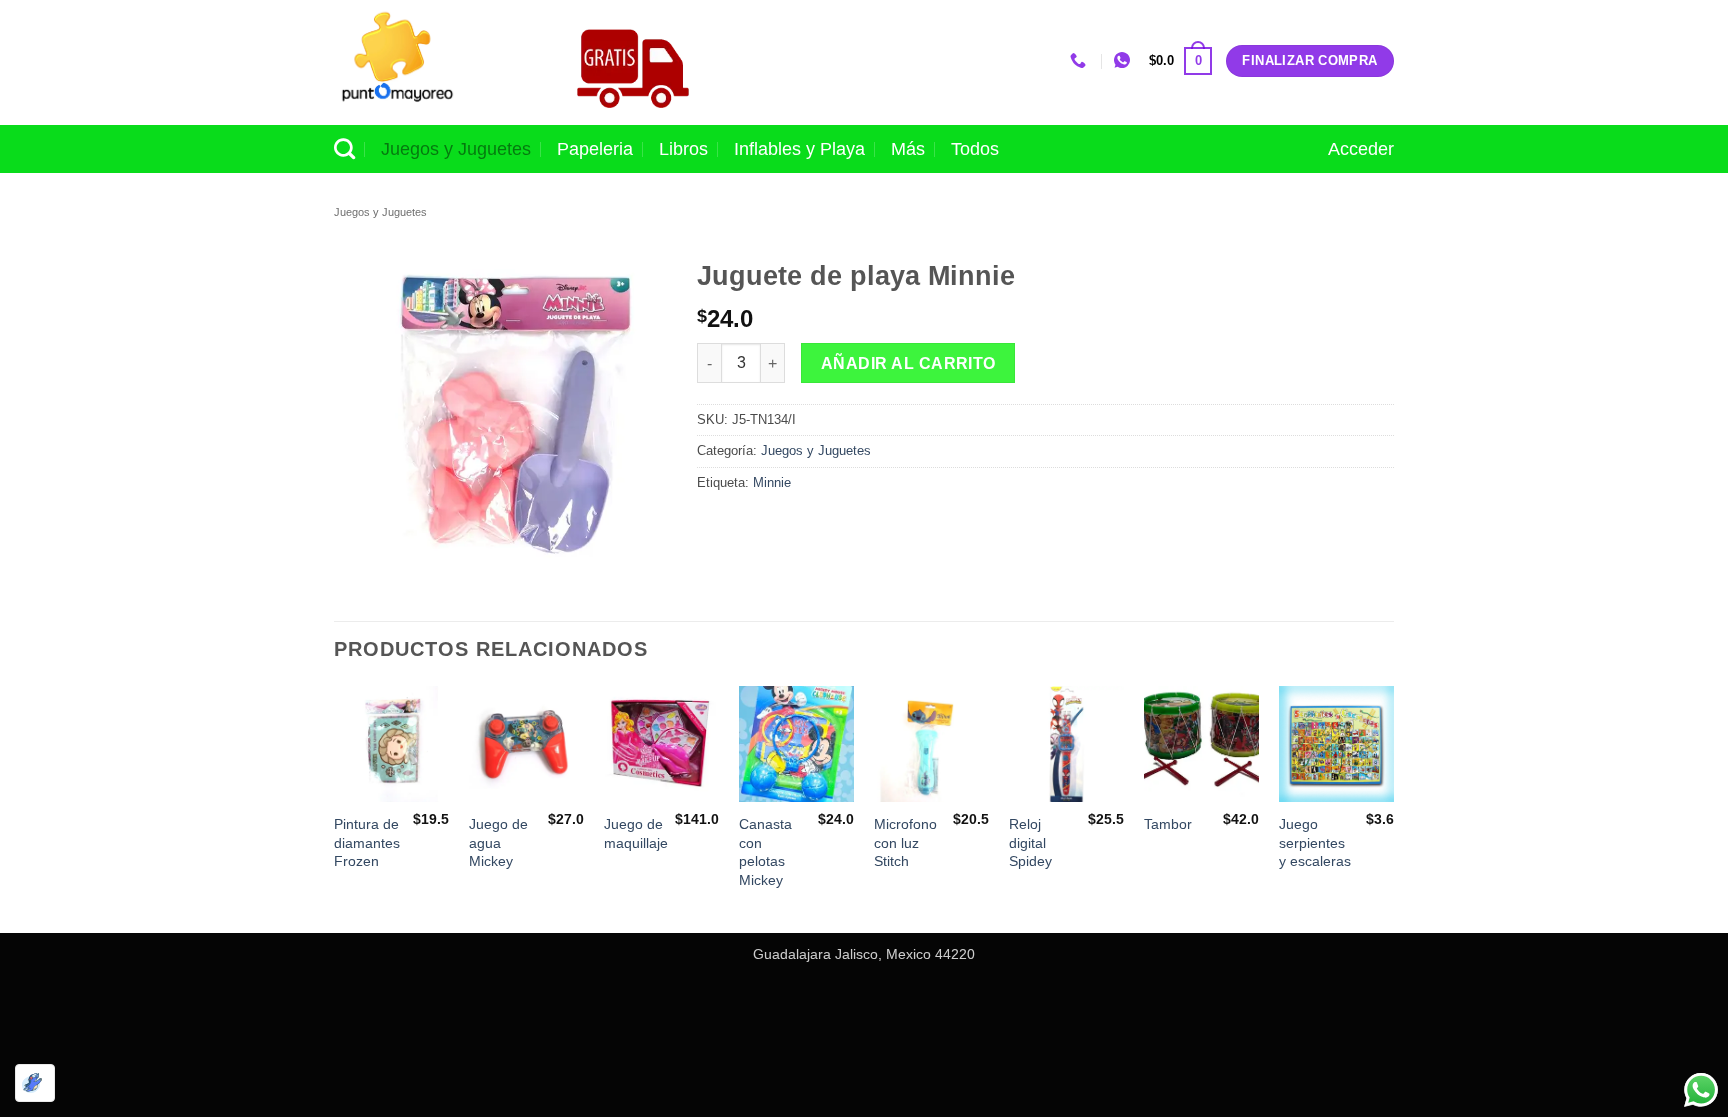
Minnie (772, 482)
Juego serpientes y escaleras (1315, 842)
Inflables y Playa (799, 149)
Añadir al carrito (908, 363)
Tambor (1168, 824)
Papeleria (595, 149)
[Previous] (335, 807)
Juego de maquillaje (636, 833)
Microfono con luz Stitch (905, 842)
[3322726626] (1080, 60)
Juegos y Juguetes (456, 149)
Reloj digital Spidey (1030, 842)
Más (908, 149)
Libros (683, 149)
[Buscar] (344, 148)
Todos (975, 149)
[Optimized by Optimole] (35, 1083)
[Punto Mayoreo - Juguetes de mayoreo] (433, 62)
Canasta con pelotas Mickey (765, 852)
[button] (1180, 61)
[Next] (1393, 807)
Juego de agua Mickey (498, 842)
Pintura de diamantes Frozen (367, 842)
